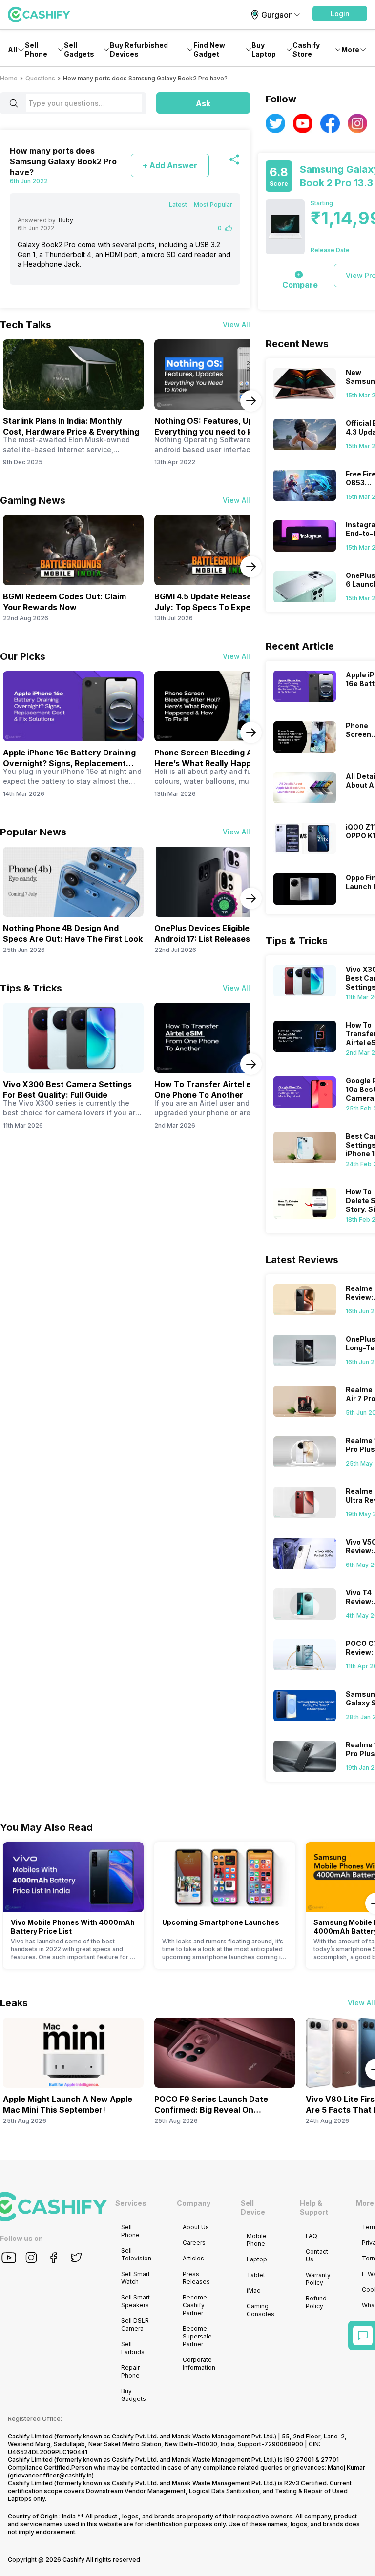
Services (131, 2203)
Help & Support (314, 2208)
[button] (340, 14)
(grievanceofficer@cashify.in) (51, 2475)
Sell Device (253, 2208)
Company (194, 2203)
